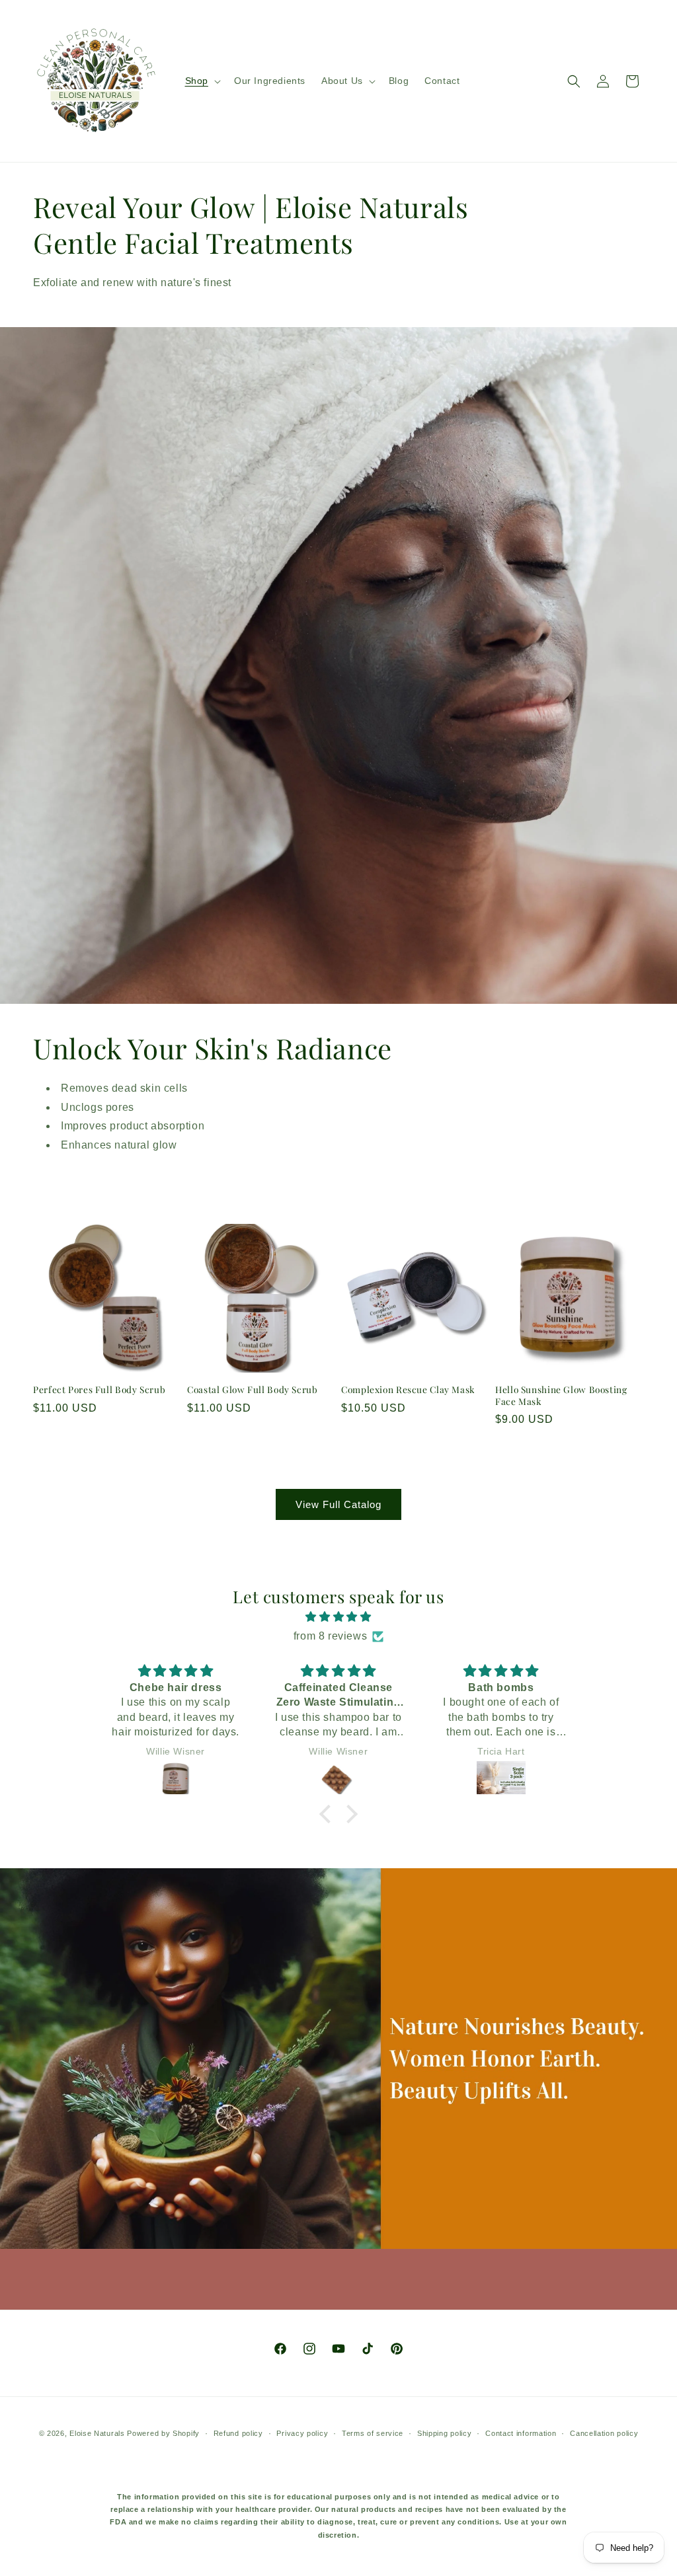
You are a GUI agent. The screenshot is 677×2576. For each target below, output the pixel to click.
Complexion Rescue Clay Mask (408, 1389)
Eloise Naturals (97, 2433)
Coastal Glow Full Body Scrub (253, 1389)
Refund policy (238, 2433)
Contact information (521, 2433)
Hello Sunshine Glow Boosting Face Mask (561, 1395)
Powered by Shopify (163, 2433)
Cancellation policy (604, 2433)
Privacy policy (302, 2433)
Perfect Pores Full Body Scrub (99, 1389)
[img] (338, 1617)
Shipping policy (445, 2433)
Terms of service (373, 2433)
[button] (202, 81)
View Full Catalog (338, 1504)
